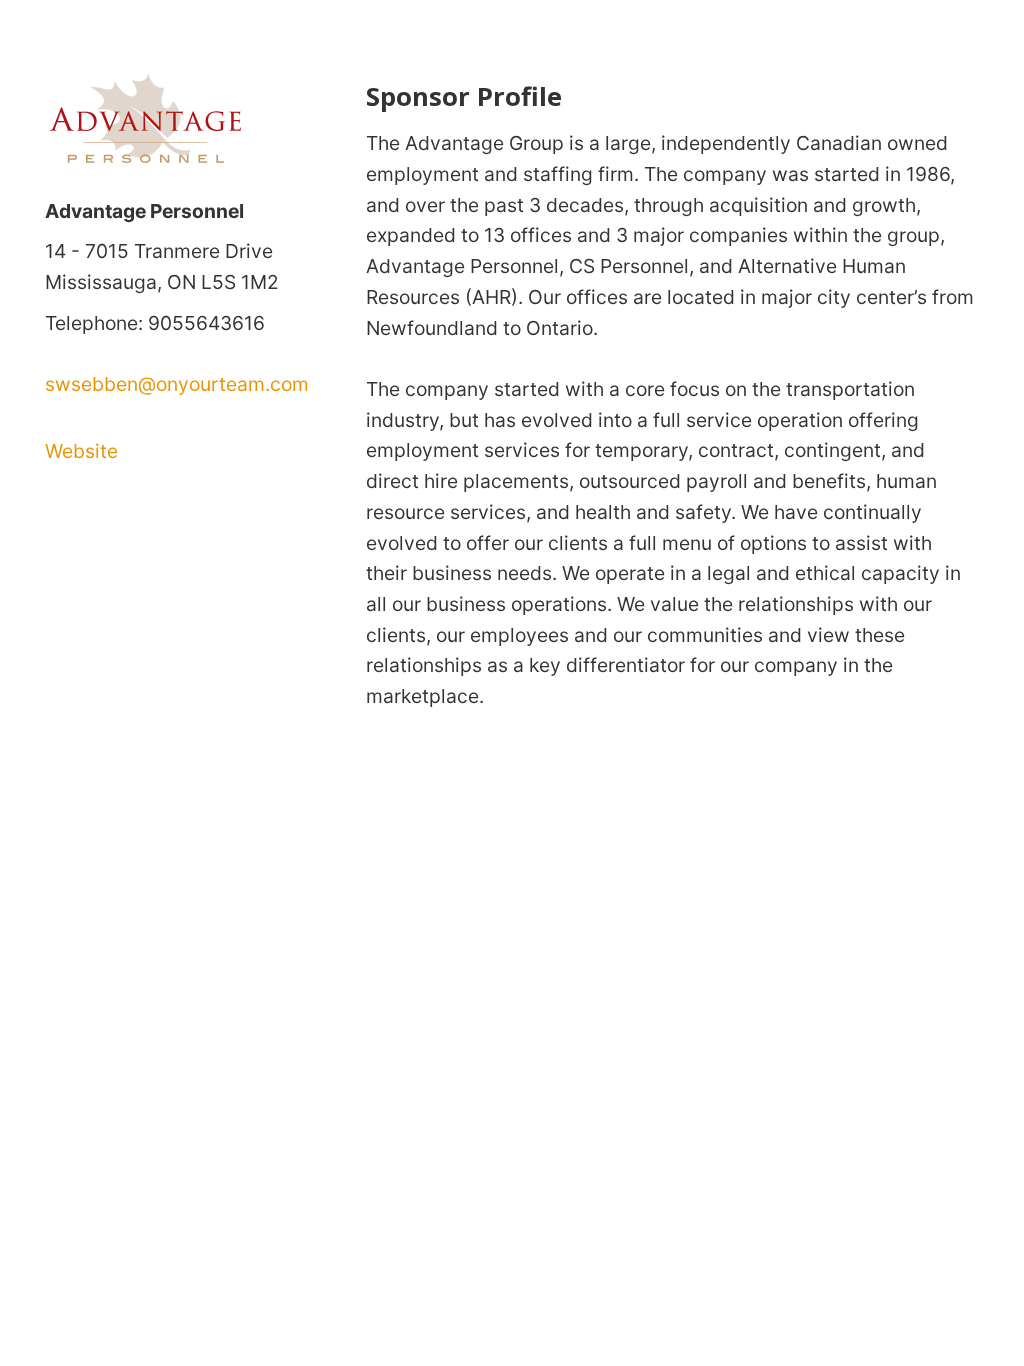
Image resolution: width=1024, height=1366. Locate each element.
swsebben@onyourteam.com (177, 384)
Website (81, 451)
